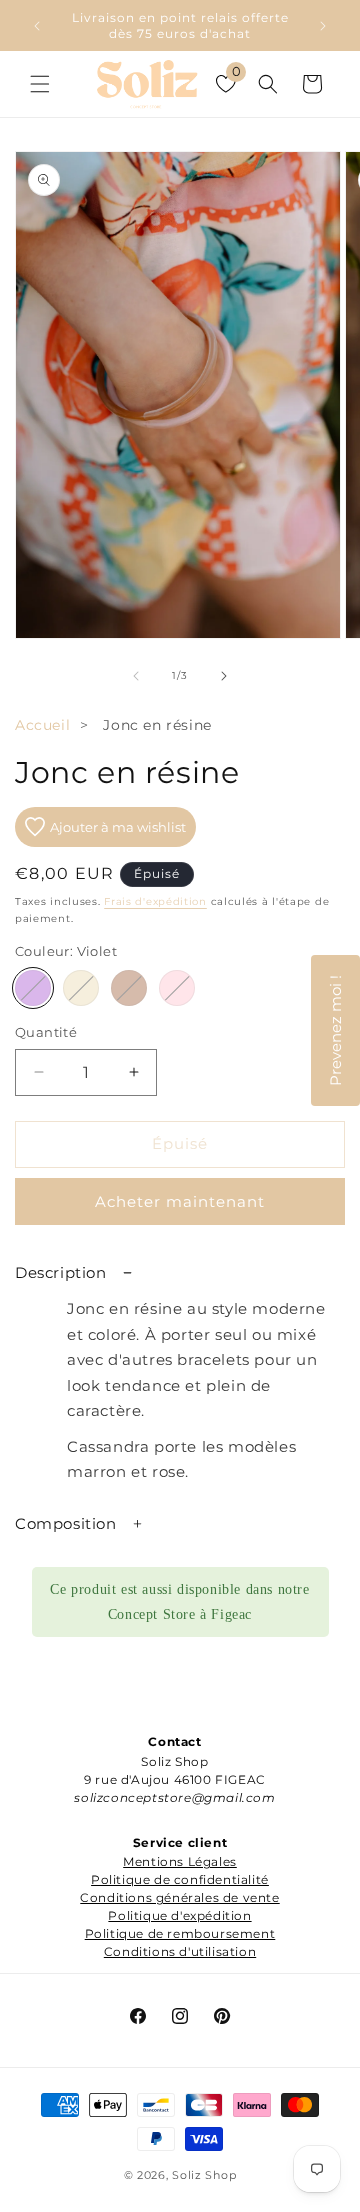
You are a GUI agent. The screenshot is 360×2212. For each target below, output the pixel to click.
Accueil (42, 725)
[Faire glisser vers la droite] (224, 676)
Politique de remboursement (180, 1933)
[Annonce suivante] (323, 26)
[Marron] (129, 988)
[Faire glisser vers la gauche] (136, 676)
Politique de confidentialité (180, 1879)
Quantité (46, 1032)
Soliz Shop (204, 2175)
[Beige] (81, 988)
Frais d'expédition (155, 901)
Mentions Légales (180, 1861)
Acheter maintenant (180, 1201)
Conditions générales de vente (179, 1897)
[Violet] (33, 988)
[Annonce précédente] (37, 26)
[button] (40, 84)
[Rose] (177, 988)
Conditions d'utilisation (180, 1951)
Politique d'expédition (179, 1915)
